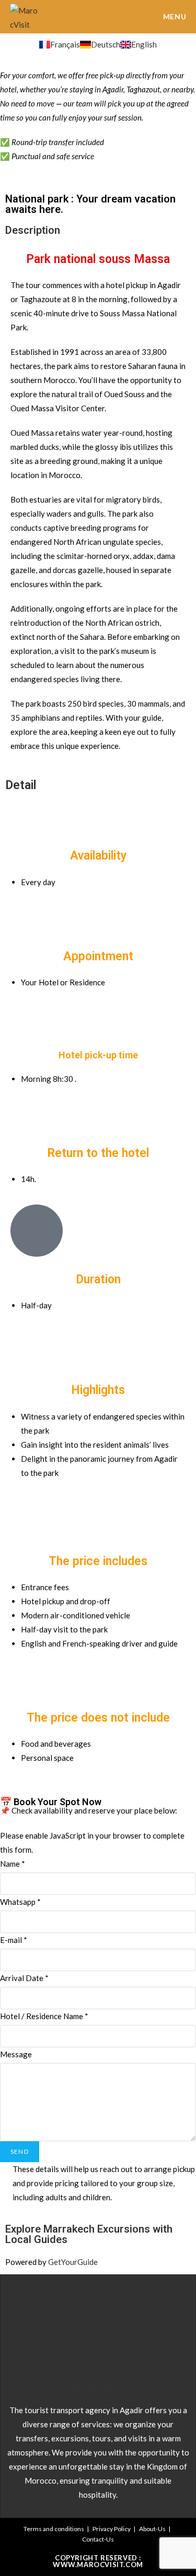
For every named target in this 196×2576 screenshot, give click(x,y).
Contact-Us (98, 2539)
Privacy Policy (112, 2529)
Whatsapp (20, 1902)
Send (20, 2151)
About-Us (152, 2529)
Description (33, 230)
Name (13, 1864)
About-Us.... (98, 2388)
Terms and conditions (54, 2529)
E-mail (14, 1940)
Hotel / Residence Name (44, 2016)
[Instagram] (134, 2323)
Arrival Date (24, 1978)
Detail (21, 785)
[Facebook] (63, 2323)
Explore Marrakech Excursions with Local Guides (89, 2234)
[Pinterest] (98, 2323)
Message (16, 2054)
